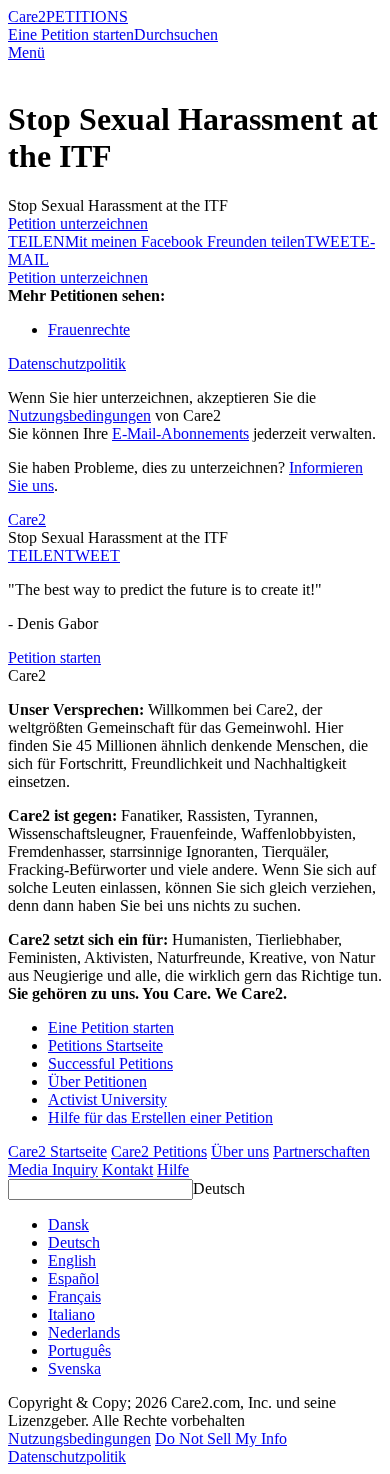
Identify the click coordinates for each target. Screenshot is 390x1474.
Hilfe (173, 1169)
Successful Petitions (110, 1063)
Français (74, 1296)
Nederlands (84, 1332)
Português (79, 1350)
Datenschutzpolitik (67, 363)
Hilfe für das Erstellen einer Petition (160, 1117)
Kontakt (127, 1169)
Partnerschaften (321, 1151)
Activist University (107, 1099)
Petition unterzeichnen (78, 223)
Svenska (74, 1368)
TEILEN (36, 555)
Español (73, 1278)
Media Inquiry (53, 1169)
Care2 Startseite (57, 1151)
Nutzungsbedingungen (79, 415)
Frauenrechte (89, 329)
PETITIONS (87, 16)
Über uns (240, 1151)
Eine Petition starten (71, 34)
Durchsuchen (176, 34)
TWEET (332, 241)
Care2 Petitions (159, 1151)
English (72, 1260)
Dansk (68, 1224)
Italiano (71, 1314)
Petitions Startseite (105, 1045)
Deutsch (219, 1188)
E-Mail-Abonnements (180, 433)
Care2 (27, 16)
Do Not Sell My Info (221, 1438)
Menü (26, 52)
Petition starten (54, 657)
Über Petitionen (97, 1081)
